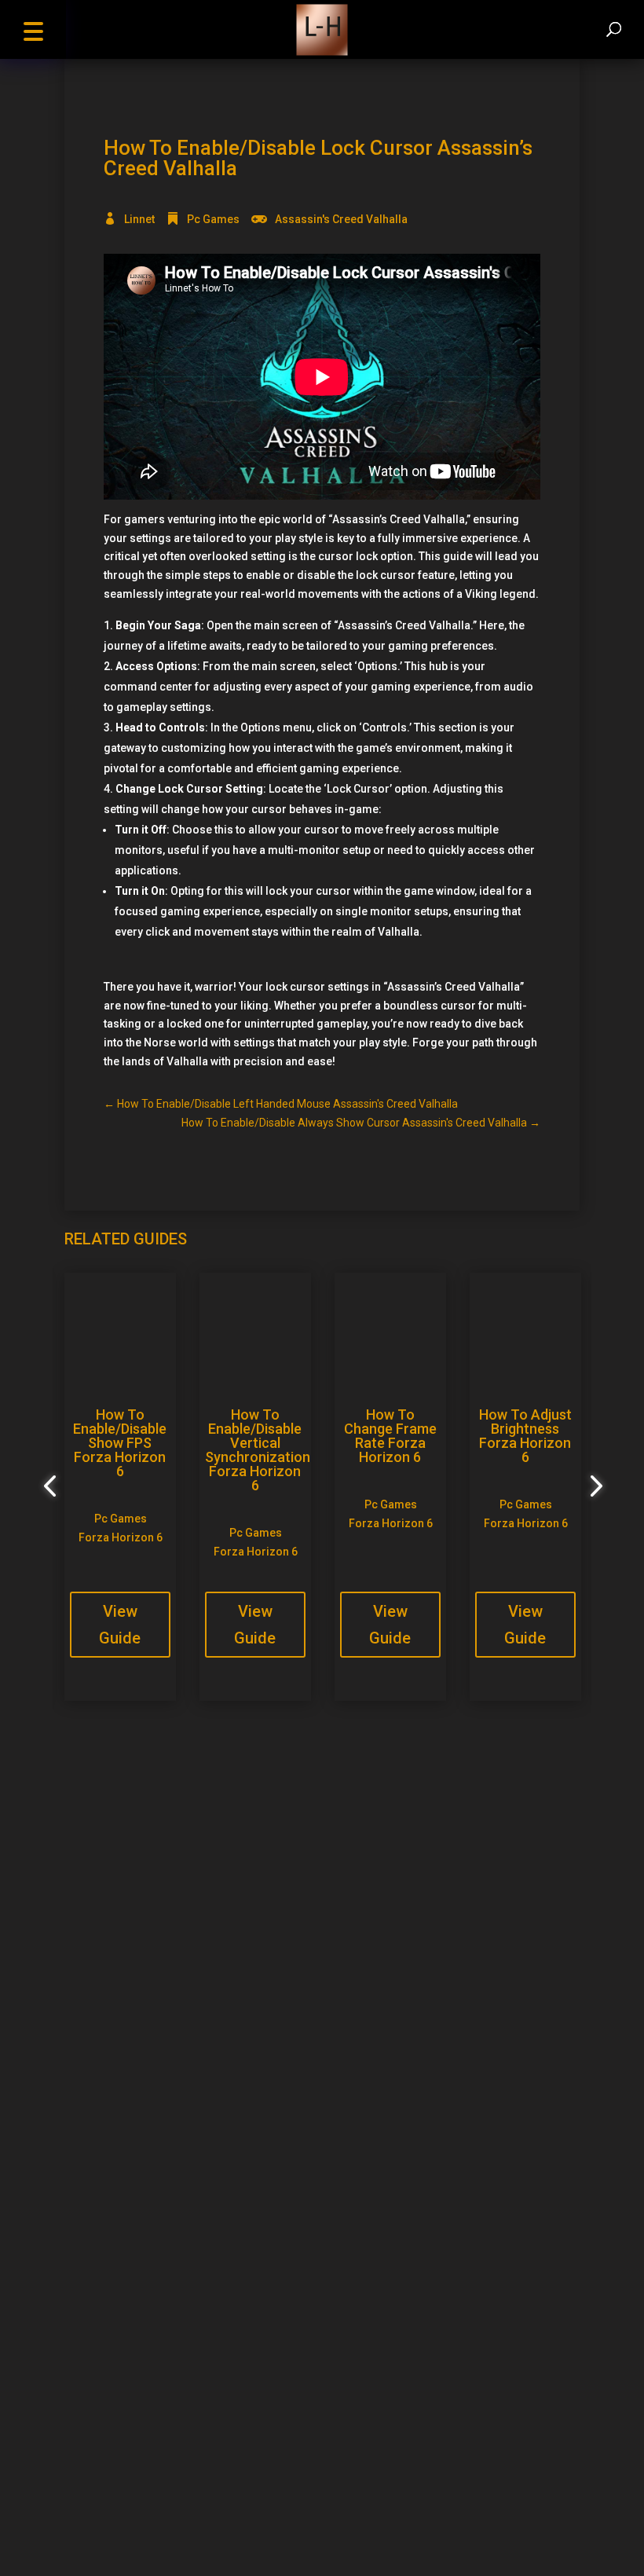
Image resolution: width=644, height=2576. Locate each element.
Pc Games (213, 219)
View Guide (120, 1625)
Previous (53, 1486)
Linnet (139, 219)
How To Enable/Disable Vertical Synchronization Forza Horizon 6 (258, 1450)
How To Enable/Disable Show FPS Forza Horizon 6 (120, 1443)
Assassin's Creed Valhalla (341, 219)
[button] (33, 29)
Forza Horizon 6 (121, 1537)
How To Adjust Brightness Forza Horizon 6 (525, 1436)
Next (591, 1486)
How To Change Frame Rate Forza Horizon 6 (390, 1436)
